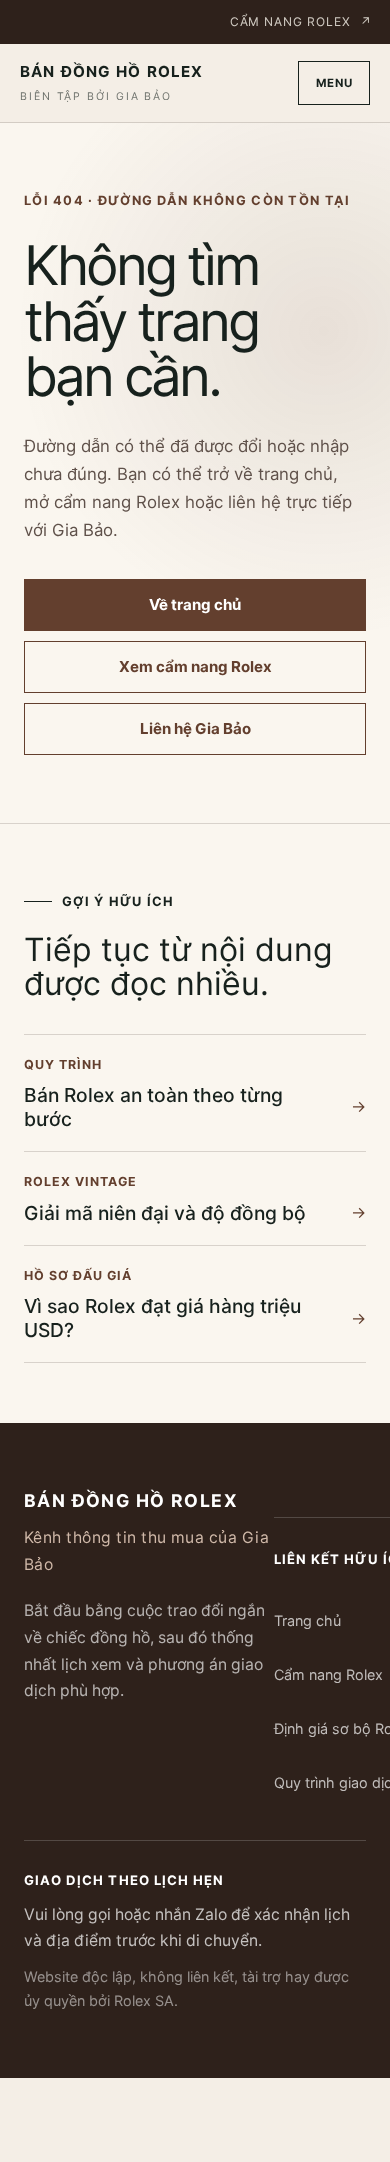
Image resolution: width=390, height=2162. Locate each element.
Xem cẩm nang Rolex (195, 666)
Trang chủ (307, 1620)
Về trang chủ (195, 604)
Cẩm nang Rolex (301, 21)
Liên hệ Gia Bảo (195, 728)
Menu (334, 83)
